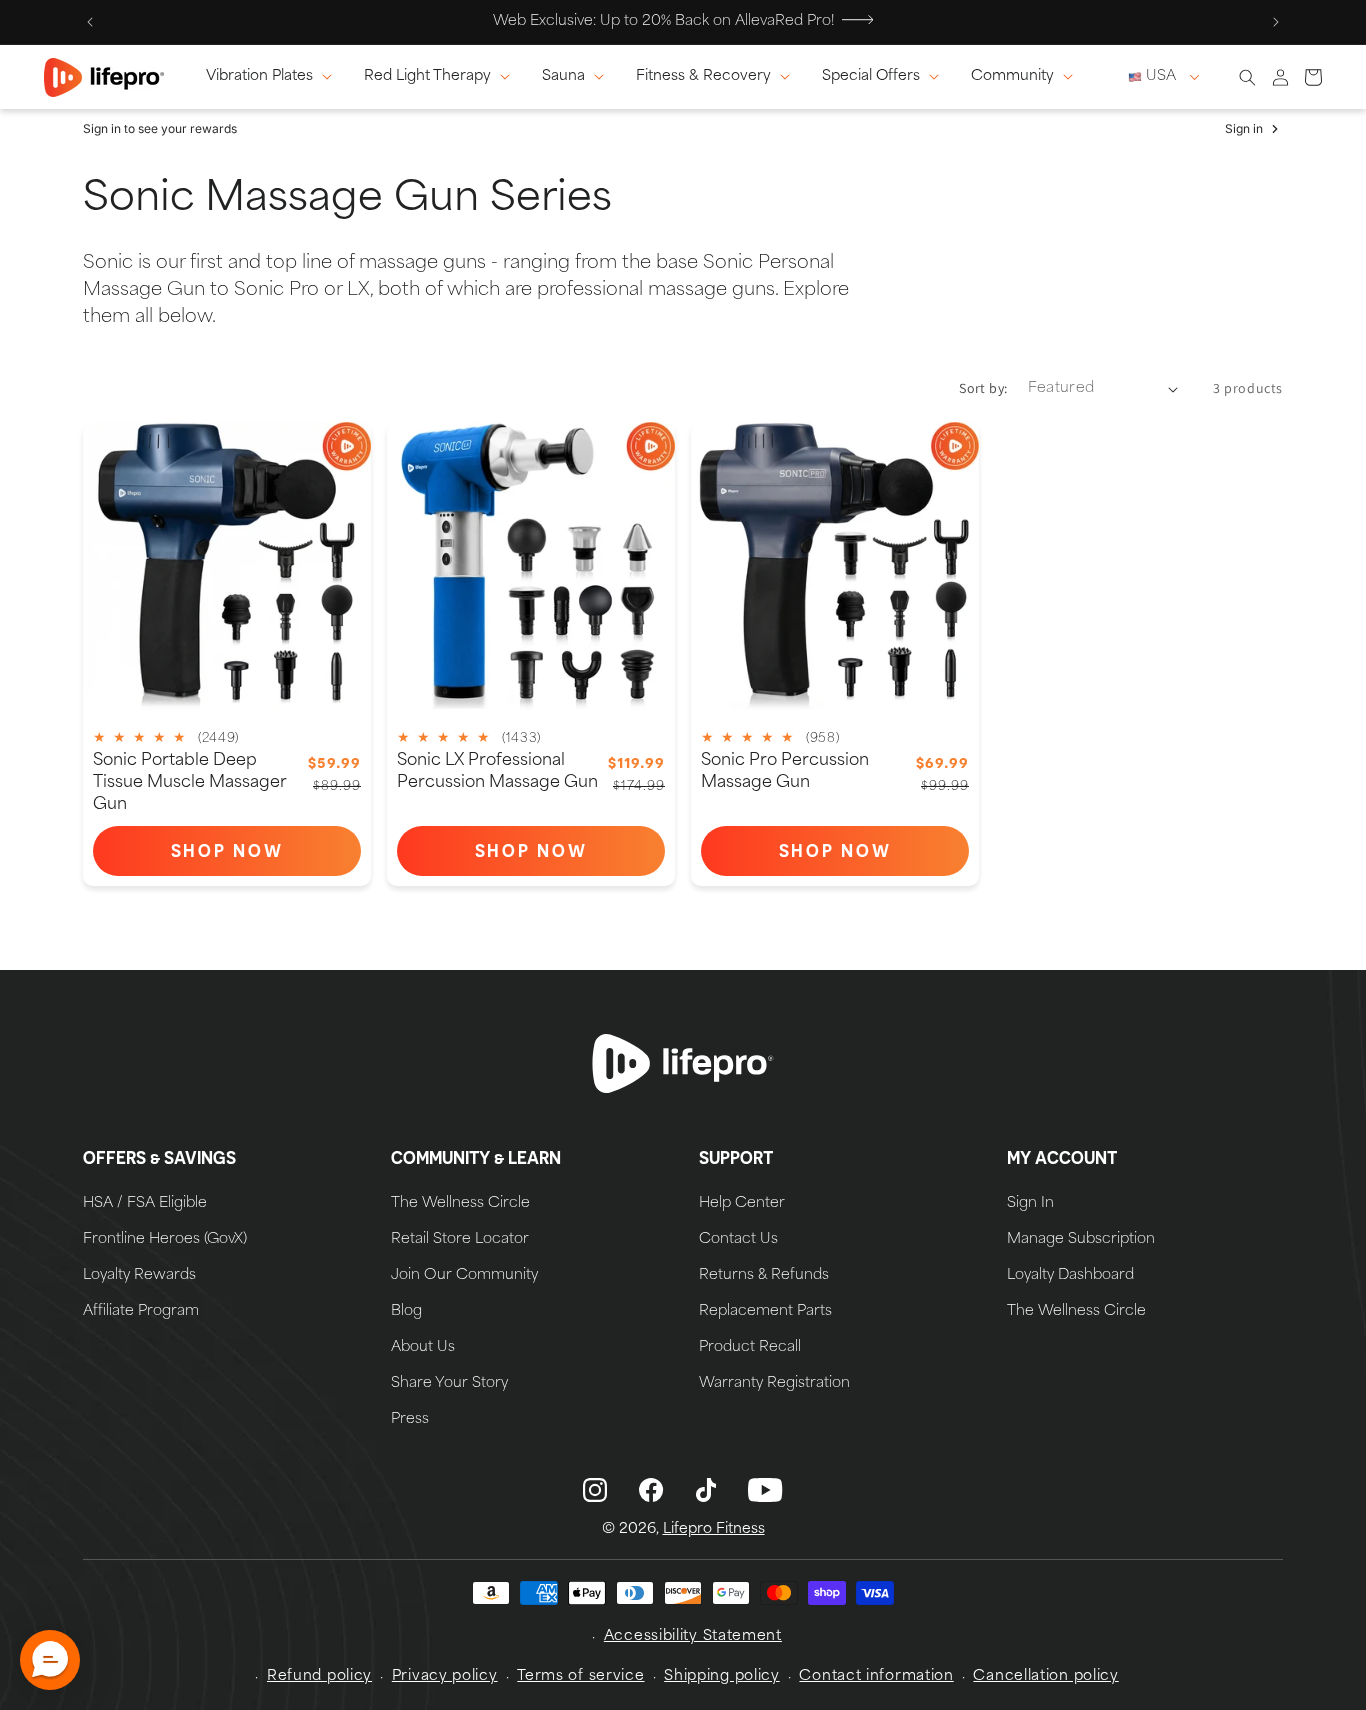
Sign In (1030, 1204)
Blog (406, 1312)
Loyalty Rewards (139, 1276)
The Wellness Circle (460, 1204)
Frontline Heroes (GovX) (165, 1240)
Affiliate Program (141, 1312)
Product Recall (750, 1348)
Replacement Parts (765, 1312)
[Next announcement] (1276, 22)
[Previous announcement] (90, 22)
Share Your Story (449, 1384)
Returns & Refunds (764, 1276)
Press (410, 1420)
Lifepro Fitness (714, 1529)
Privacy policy (445, 1676)
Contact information (876, 1676)
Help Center (742, 1204)
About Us (423, 1348)
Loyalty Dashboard (1070, 1276)
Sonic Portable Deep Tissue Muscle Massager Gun (190, 783)
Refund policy (319, 1676)
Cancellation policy (1045, 1676)
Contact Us (738, 1240)
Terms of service (580, 1676)
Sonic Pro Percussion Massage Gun (785, 772)
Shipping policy (722, 1676)
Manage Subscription (1081, 1240)
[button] (273, 77)
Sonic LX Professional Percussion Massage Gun (497, 772)
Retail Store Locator (460, 1240)
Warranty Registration (774, 1384)
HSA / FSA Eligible (145, 1204)
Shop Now (266, 855)
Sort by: (983, 388)
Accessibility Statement (693, 1636)
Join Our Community (464, 1276)
